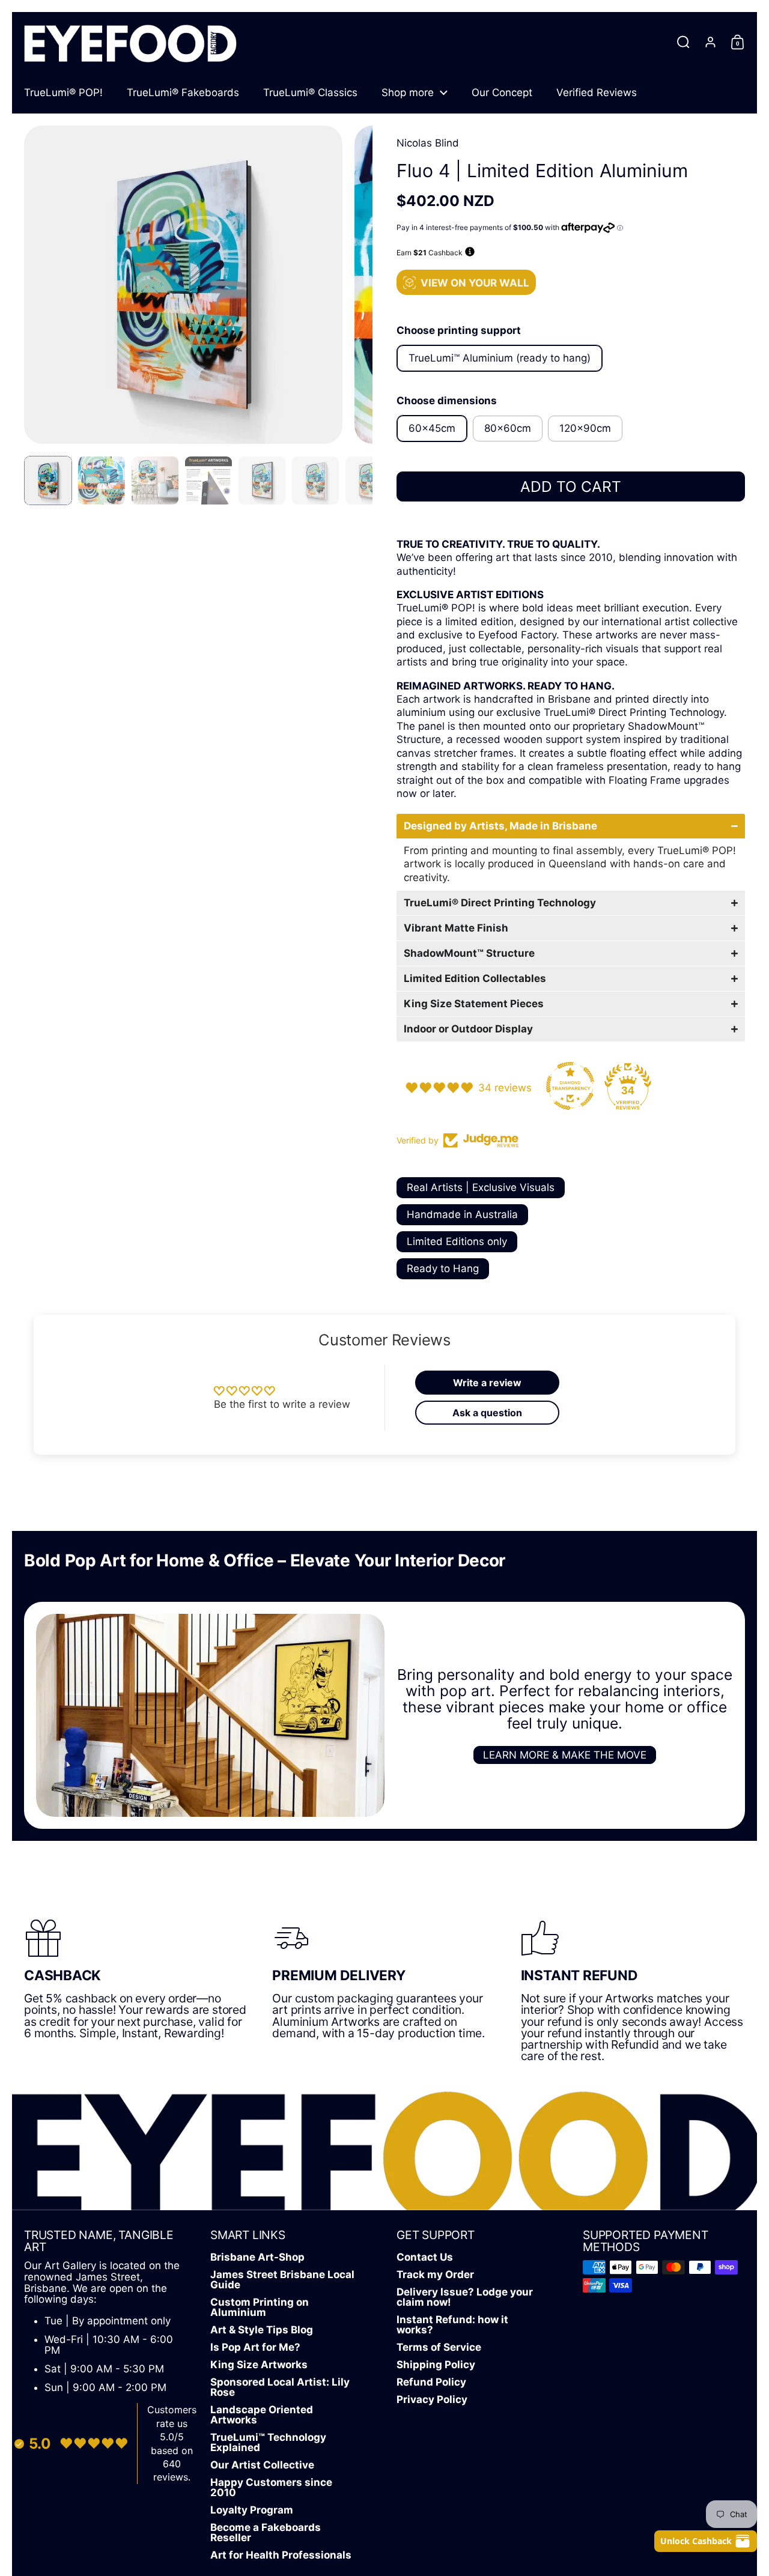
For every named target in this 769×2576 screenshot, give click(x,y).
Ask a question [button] (487, 1413)
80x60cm (508, 428)
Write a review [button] (487, 1383)
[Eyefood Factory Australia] (130, 42)
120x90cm (585, 428)
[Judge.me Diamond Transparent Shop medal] (570, 1086)
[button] (683, 42)
